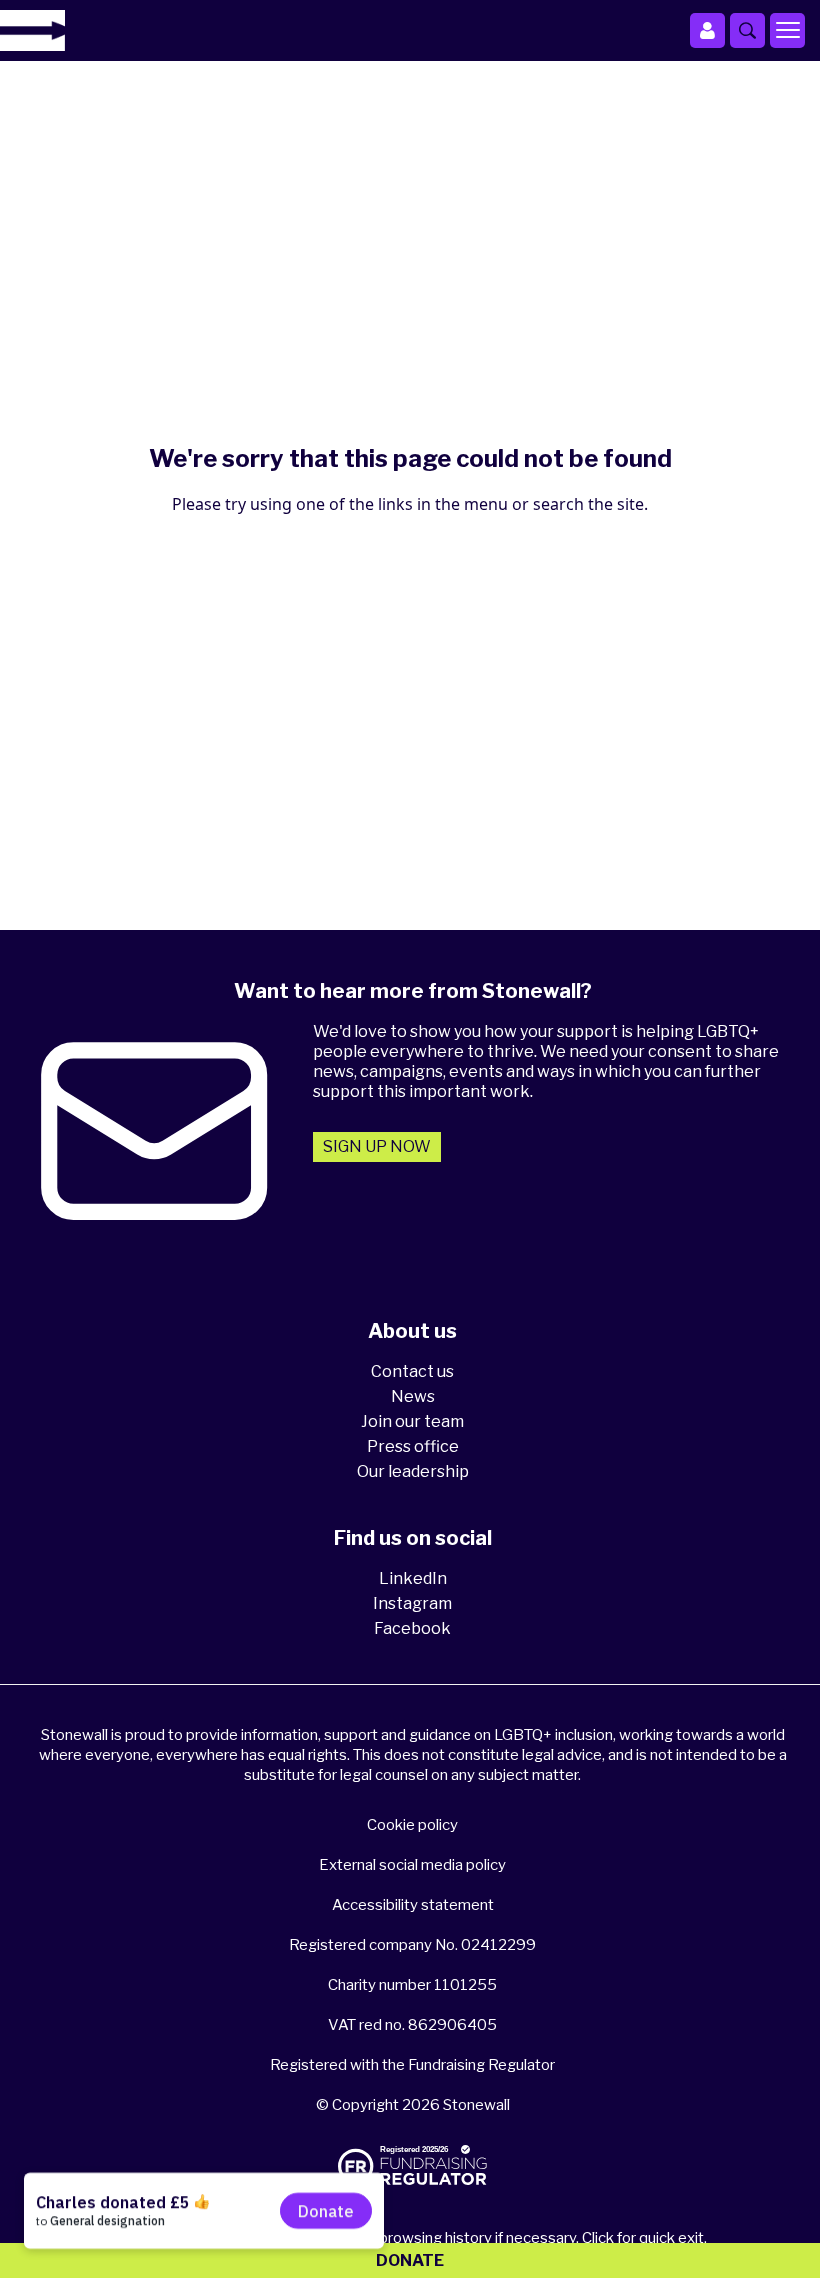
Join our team (412, 1421)
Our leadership (413, 1471)
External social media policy (412, 1865)
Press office (413, 1446)
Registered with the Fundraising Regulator (412, 2065)
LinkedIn (413, 1578)
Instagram (412, 1603)
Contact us (412, 1371)
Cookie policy (412, 1825)
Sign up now (377, 1146)
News (413, 1396)
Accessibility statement (413, 1905)
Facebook (412, 1628)
